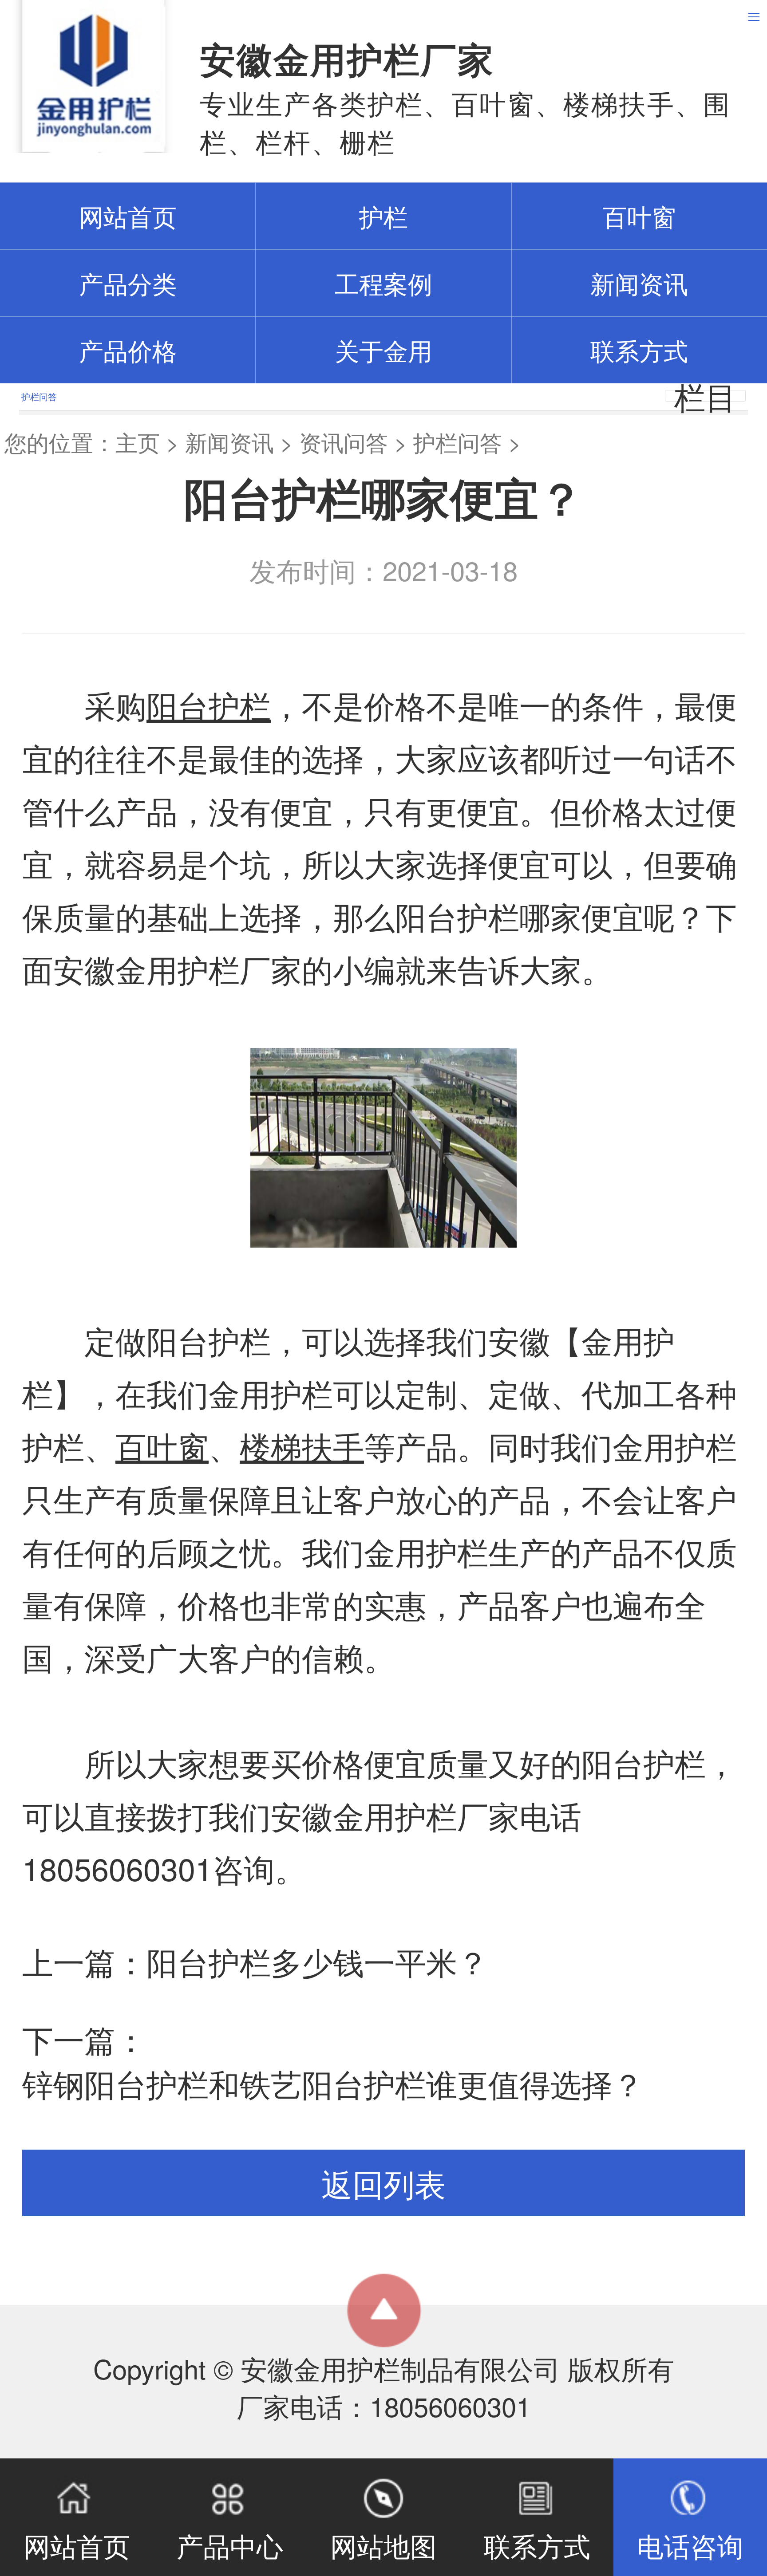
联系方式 (639, 350)
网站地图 (383, 2545)
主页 (138, 442)
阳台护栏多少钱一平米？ (317, 1961)
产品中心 (230, 2545)
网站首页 (77, 2545)
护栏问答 (458, 442)
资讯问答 (344, 442)
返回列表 (383, 2183)
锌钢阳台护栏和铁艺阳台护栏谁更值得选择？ (333, 2083)
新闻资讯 (639, 283)
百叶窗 (639, 216)
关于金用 (383, 350)
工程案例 (383, 283)
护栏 (383, 216)
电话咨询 (690, 2545)
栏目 (705, 396)
